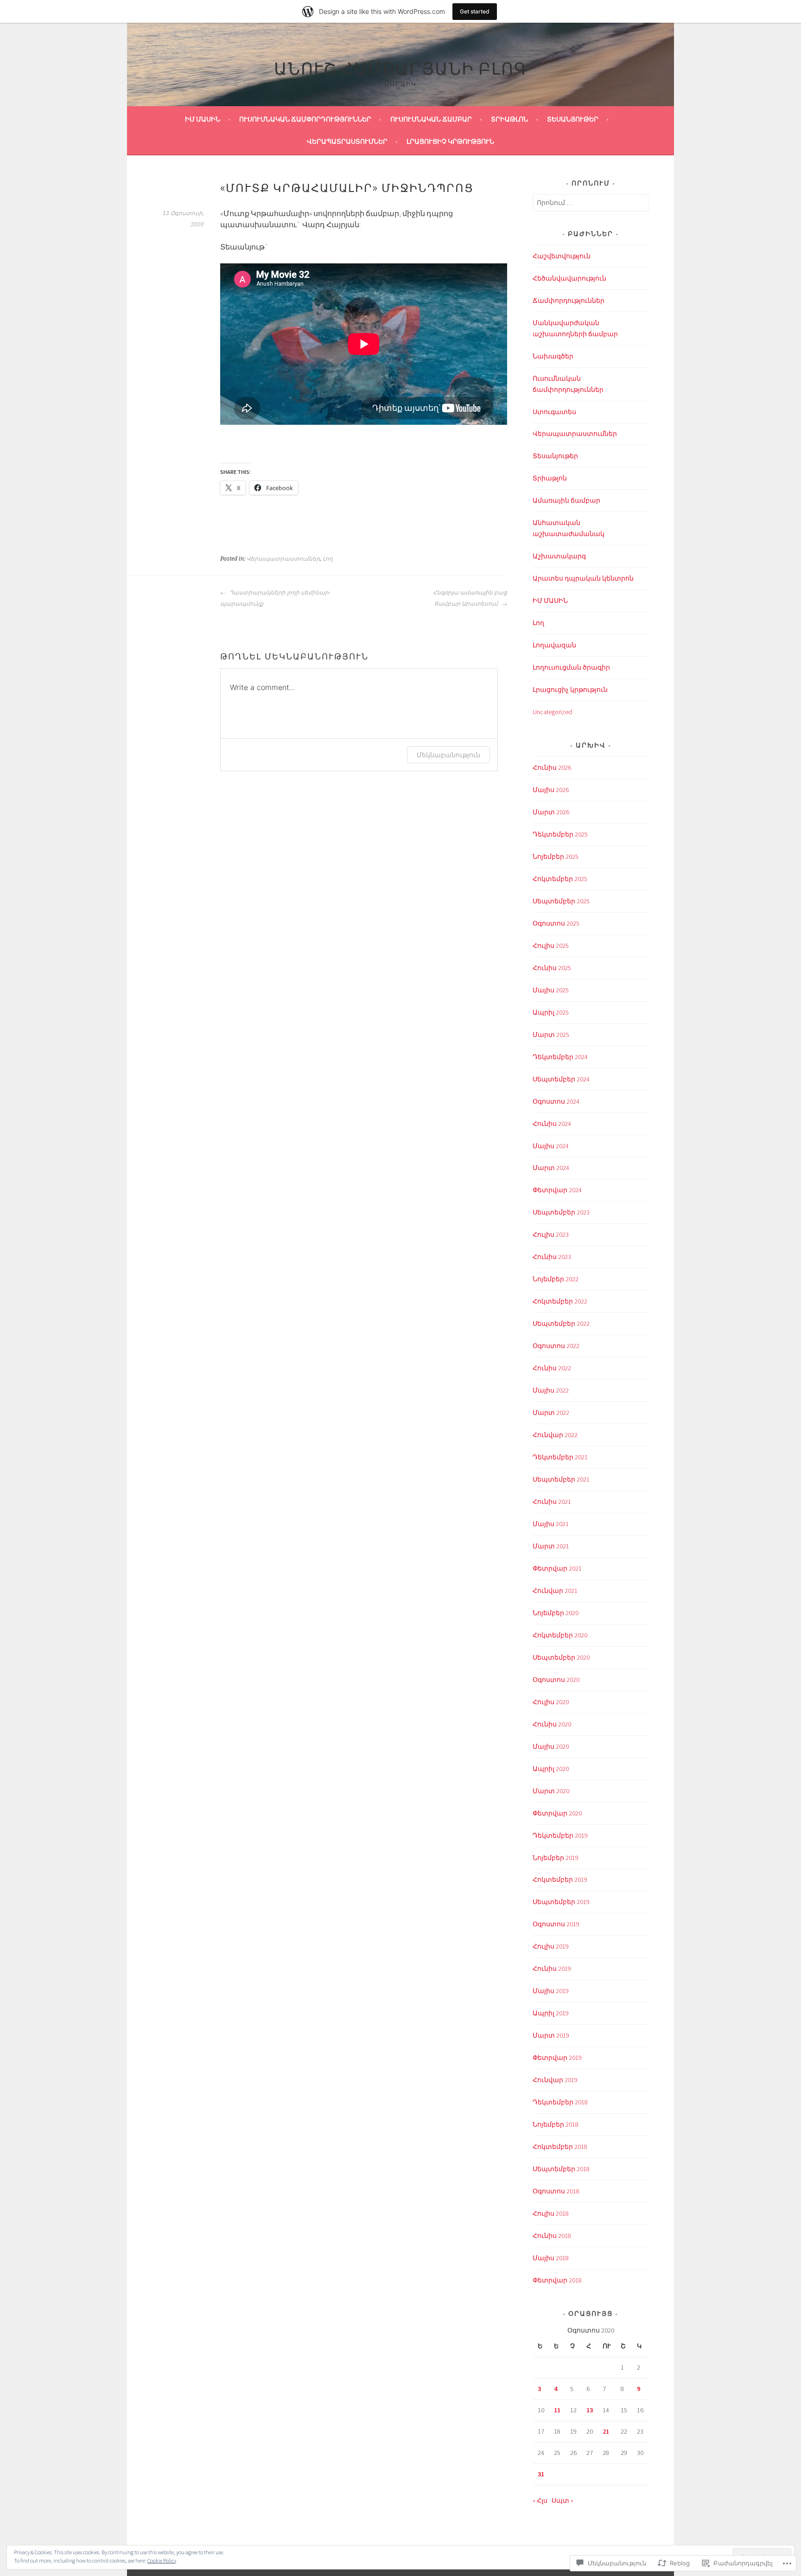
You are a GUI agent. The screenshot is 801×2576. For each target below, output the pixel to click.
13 (590, 2410)
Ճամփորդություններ (569, 300)
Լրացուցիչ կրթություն (450, 141)
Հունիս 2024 (552, 1124)
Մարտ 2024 (551, 1168)
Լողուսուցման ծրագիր (571, 667)
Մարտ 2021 (551, 1546)
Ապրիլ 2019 (551, 2013)
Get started (475, 11)
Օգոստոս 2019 (556, 1924)
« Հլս (540, 2500)
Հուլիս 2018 (551, 2213)
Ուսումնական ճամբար (431, 119)
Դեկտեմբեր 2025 (560, 834)
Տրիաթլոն (509, 119)
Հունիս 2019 (552, 1969)
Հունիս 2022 (552, 1368)
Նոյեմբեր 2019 (556, 1858)
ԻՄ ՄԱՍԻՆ (203, 119)
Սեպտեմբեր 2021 (561, 1479)
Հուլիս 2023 (551, 1234)
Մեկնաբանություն (448, 755)
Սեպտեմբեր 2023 (561, 1212)
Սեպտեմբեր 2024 (561, 1079)
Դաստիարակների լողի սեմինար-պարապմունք (275, 598)
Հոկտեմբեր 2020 (560, 1635)
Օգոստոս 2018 (556, 2191)
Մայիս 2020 (551, 1746)
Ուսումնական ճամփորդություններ (305, 119)
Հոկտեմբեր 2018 (560, 2147)
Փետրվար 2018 (557, 2280)
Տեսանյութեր (573, 119)
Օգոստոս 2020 (556, 1680)
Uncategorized (552, 712)
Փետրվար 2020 (557, 1813)
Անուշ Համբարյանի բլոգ (401, 67)
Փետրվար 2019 (557, 2058)
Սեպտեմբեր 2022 (561, 1323)
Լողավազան (554, 645)
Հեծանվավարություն (569, 278)
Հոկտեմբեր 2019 (560, 1879)
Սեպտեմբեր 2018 (561, 2169)
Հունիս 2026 (552, 767)
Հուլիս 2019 (551, 1946)
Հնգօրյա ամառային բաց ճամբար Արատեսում (470, 598)
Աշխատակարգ (559, 556)
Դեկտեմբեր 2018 (560, 2102)
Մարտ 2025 (551, 1035)
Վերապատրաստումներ (347, 141)
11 (557, 2410)
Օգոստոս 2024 (556, 1101)
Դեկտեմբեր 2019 (560, 1835)
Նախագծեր (553, 356)
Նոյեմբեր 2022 (556, 1279)
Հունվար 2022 (555, 1435)
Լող (328, 559)
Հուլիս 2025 (551, 946)
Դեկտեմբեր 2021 (560, 1457)
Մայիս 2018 (551, 2258)
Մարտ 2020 (551, 1791)
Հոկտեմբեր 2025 (560, 879)
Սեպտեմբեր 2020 (561, 1657)
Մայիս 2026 (551, 790)
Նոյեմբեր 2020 (556, 1613)
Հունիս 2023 (552, 1257)
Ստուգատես (554, 412)
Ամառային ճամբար (566, 500)
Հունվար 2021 (555, 1591)
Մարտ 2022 (551, 1413)
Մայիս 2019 (551, 1991)
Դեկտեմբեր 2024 (560, 1057)
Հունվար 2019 (555, 2080)
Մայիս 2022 (551, 1390)
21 (606, 2431)
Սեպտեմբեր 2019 (561, 1902)
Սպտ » (563, 2500)
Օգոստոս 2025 (556, 923)
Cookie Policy (162, 2560)
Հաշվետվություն (562, 256)
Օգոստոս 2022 (556, 1346)
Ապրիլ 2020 (551, 1769)
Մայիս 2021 (551, 1524)
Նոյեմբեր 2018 (556, 2124)
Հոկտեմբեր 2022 (560, 1301)
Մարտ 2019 (551, 2035)
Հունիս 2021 (552, 1502)
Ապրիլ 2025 (551, 1012)
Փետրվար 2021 (557, 1568)
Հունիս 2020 (552, 1724)
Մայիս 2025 (551, 990)
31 (541, 2474)
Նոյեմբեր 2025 (556, 857)
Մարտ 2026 (551, 812)
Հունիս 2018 (552, 2236)
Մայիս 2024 (551, 1146)
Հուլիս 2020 (551, 1702)
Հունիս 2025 (552, 968)
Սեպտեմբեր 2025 (561, 901)
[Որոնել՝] (591, 203)
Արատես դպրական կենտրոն (583, 578)
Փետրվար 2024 (557, 1190)
